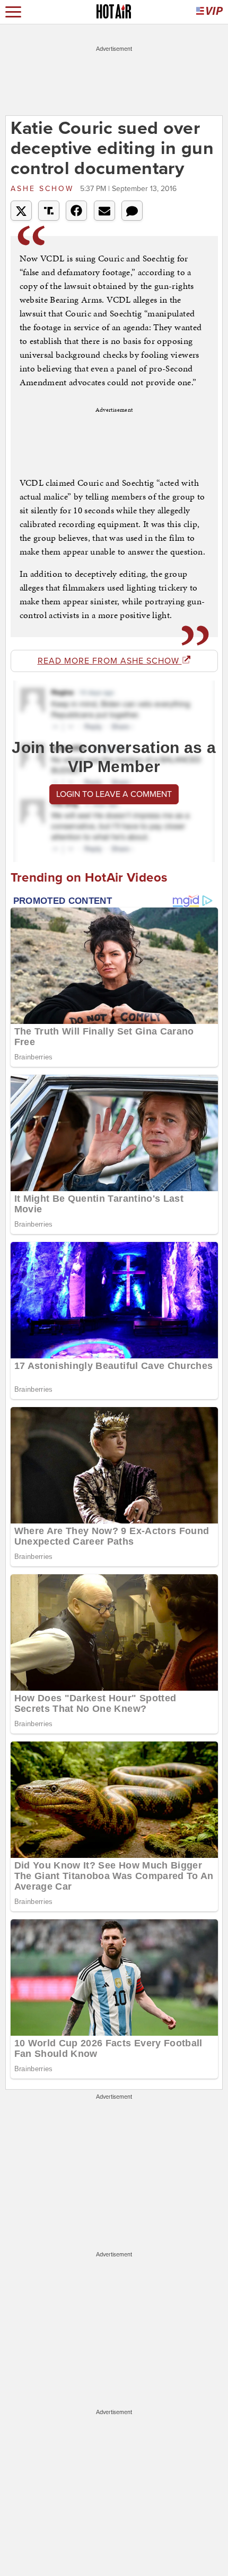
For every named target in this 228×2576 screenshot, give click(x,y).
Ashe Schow (44, 189)
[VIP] (209, 12)
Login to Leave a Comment (114, 794)
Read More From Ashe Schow (110, 661)
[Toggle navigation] (13, 12)
